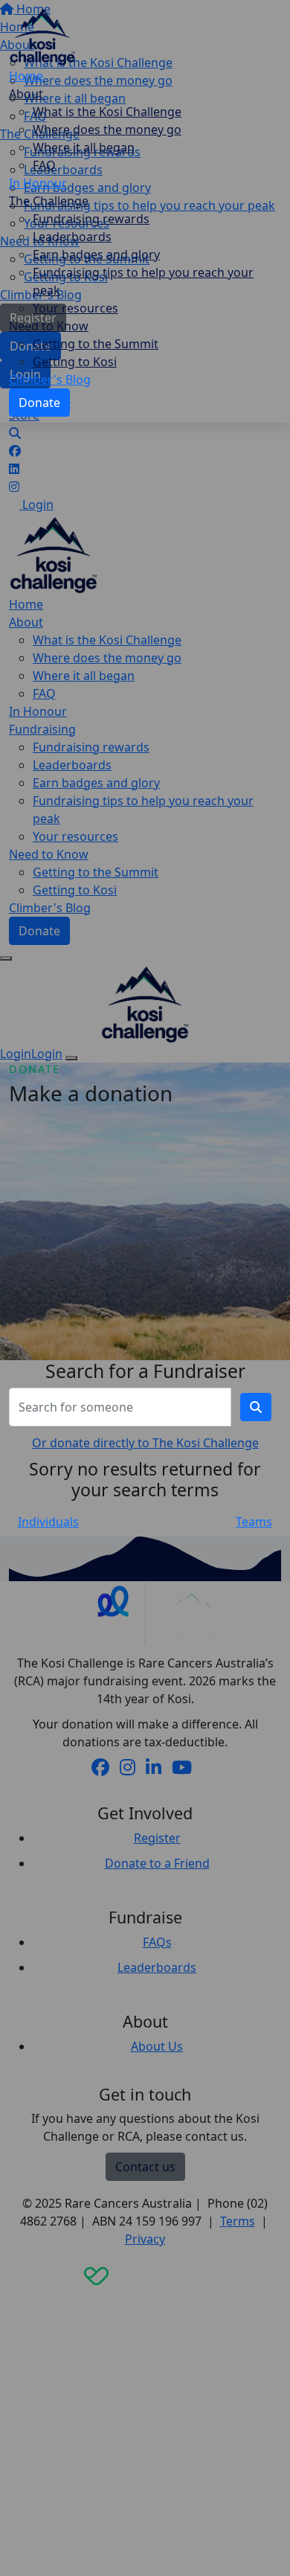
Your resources (75, 308)
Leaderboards (72, 237)
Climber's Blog (50, 379)
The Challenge (49, 201)
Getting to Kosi (75, 362)
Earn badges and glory (96, 254)
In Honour (38, 183)
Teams (254, 1522)
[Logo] (42, 35)
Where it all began (84, 147)
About (26, 94)
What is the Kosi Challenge (107, 112)
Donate (39, 403)
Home (26, 76)
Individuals (48, 1522)
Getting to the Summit (96, 344)
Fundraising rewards (91, 219)
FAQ (44, 165)
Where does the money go (107, 129)
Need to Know (49, 326)
